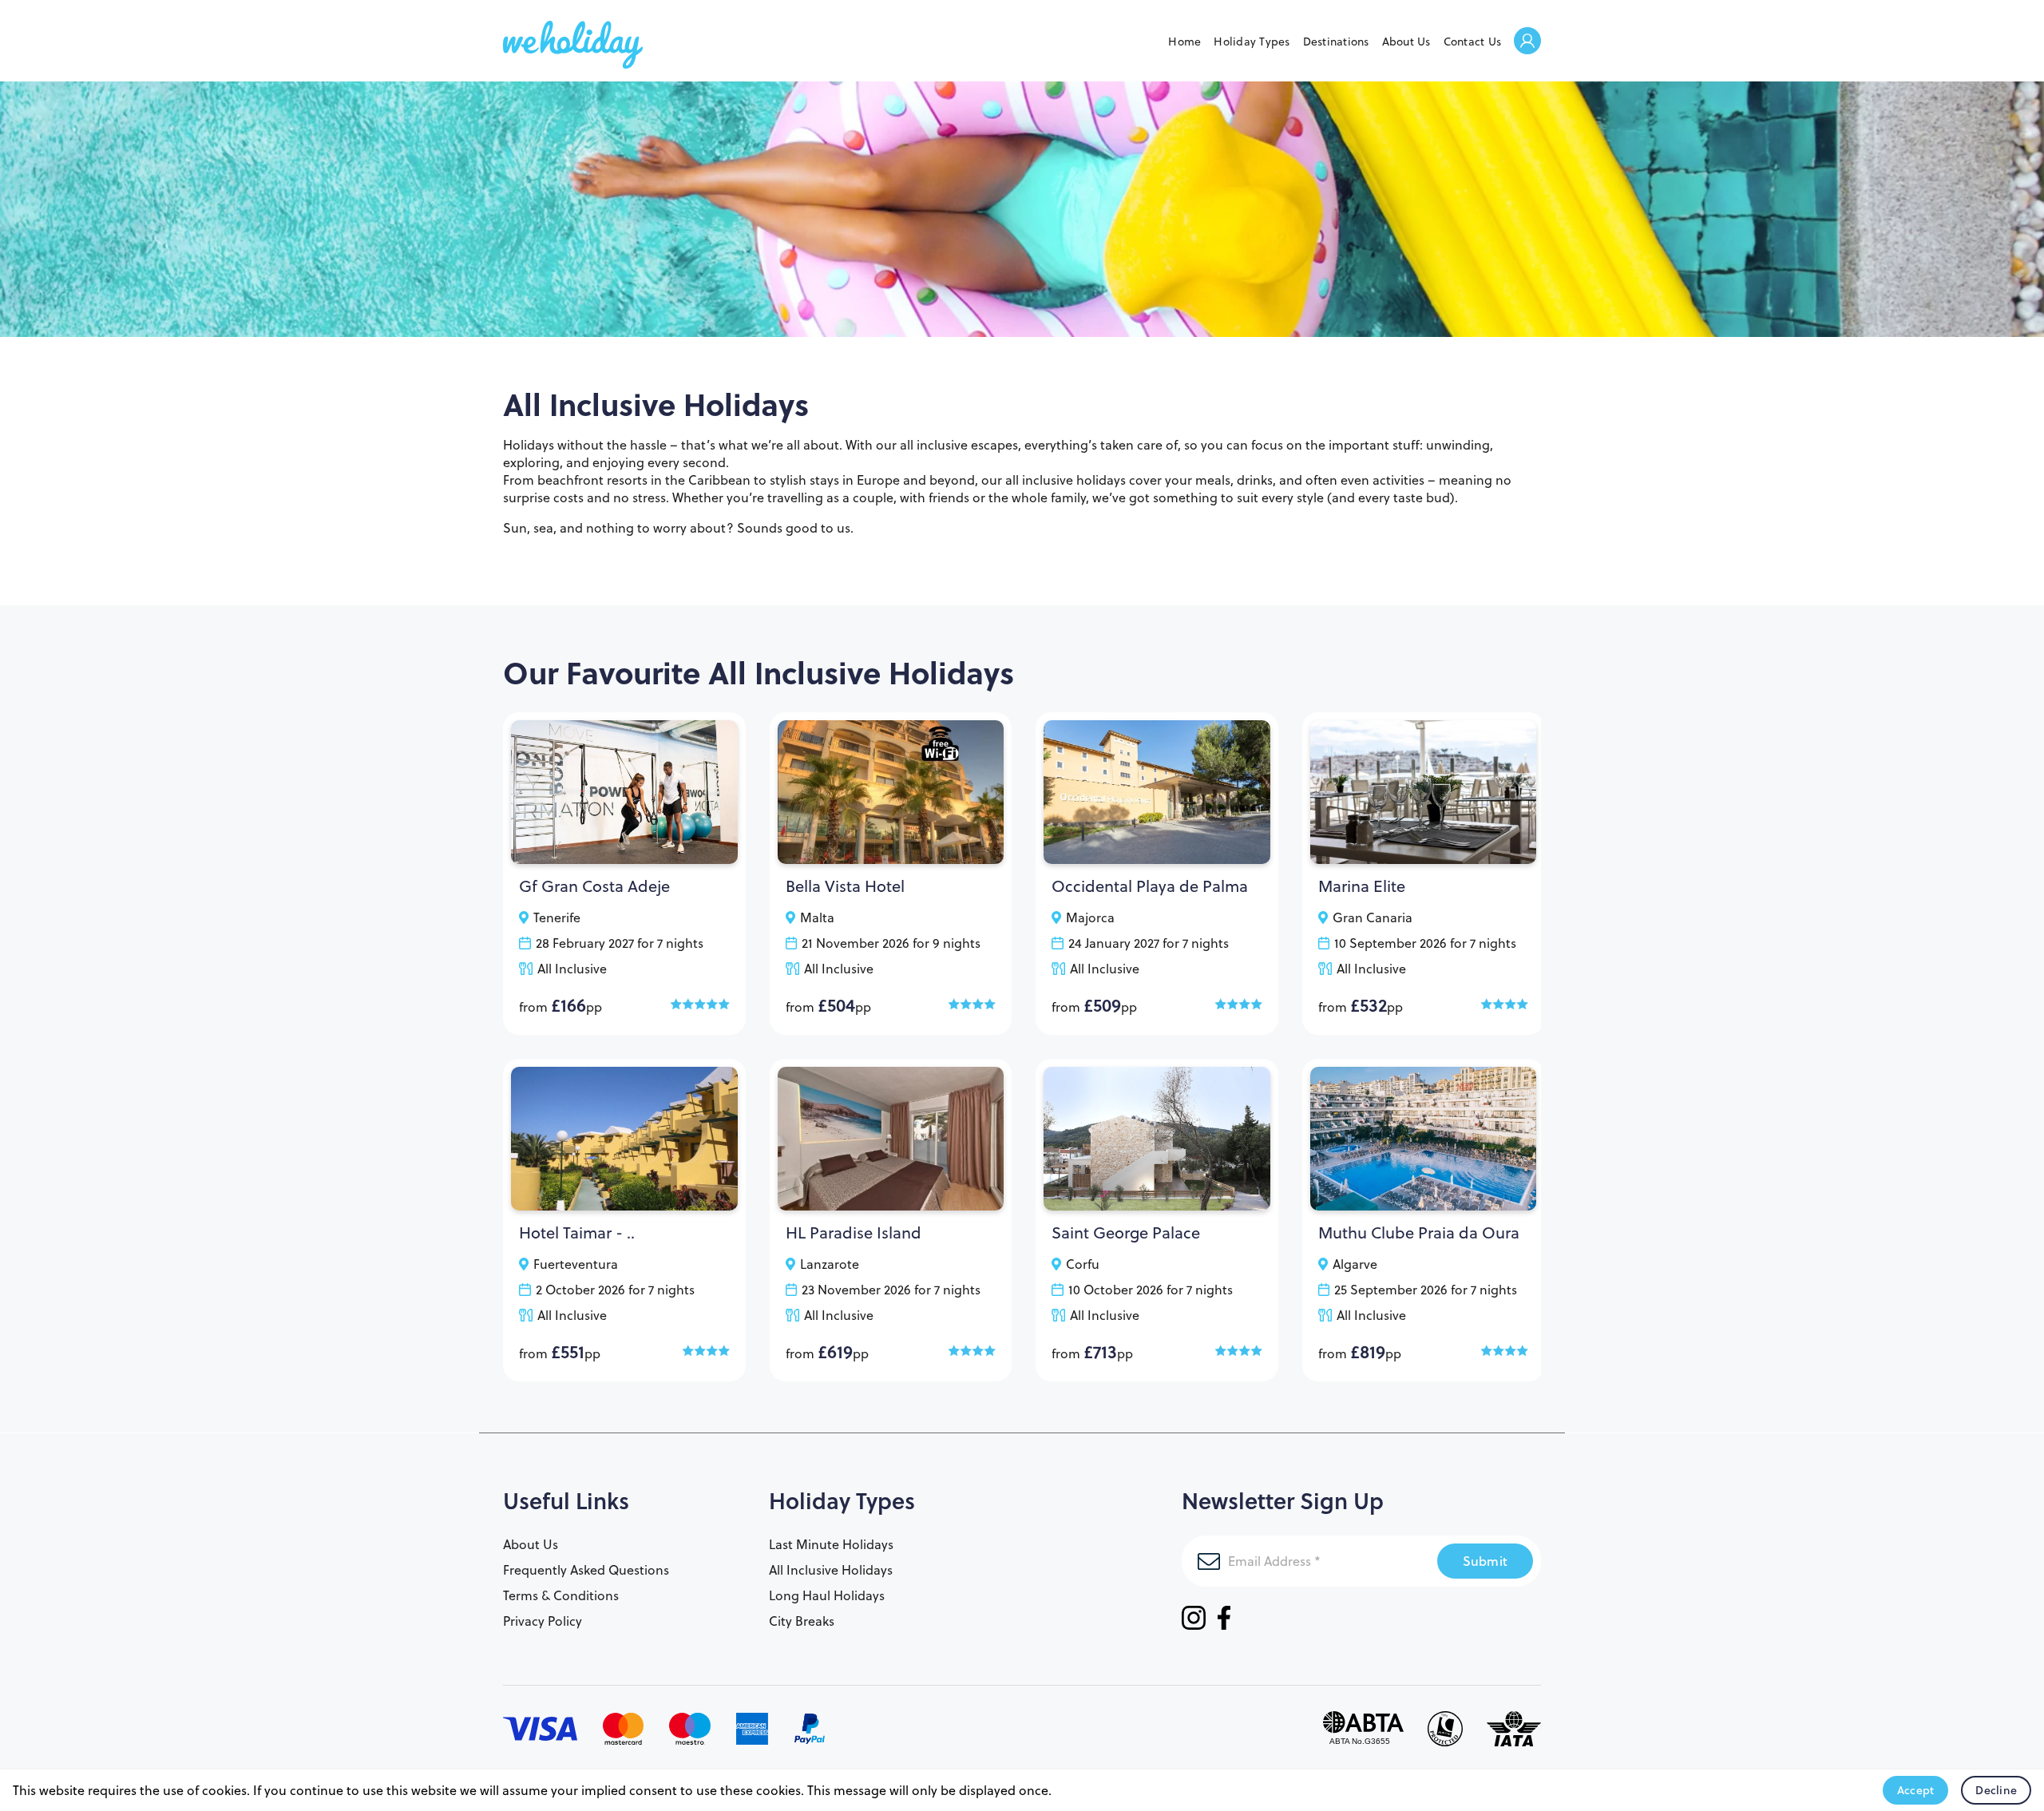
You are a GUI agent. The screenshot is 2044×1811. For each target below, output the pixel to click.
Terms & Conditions (561, 1595)
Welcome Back (1527, 42)
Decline (1996, 1790)
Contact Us (1473, 42)
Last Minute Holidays (831, 1544)
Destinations (1336, 42)
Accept (1916, 1790)
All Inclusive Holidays (831, 1570)
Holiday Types (1252, 42)
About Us (1406, 42)
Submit (1485, 1561)
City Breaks (802, 1621)
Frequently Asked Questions (586, 1570)
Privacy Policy (543, 1621)
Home (1184, 42)
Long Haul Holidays (827, 1595)
